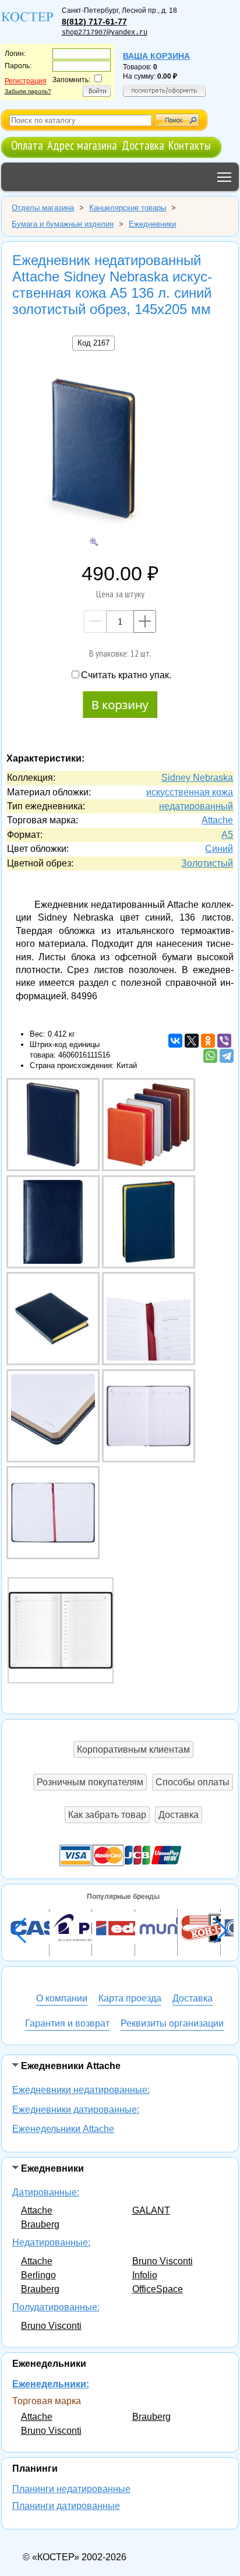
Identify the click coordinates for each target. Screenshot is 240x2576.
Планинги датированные (66, 2506)
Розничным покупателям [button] (90, 1782)
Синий (219, 849)
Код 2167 (93, 343)
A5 (227, 835)
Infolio (145, 2275)
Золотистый (207, 863)
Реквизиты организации (172, 2023)
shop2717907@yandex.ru (105, 33)
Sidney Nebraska (197, 778)
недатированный (196, 806)
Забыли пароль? (28, 91)
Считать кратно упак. (126, 675)
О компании (62, 1998)
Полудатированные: (56, 2307)
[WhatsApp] (210, 1056)
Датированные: (46, 2192)
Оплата (27, 145)
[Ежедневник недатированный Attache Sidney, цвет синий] (61, 1630)
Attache (37, 2210)
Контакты (190, 145)
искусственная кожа (190, 792)
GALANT (151, 2210)
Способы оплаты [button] (193, 1782)
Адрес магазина (82, 145)
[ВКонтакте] (175, 1041)
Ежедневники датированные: (76, 2110)
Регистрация (26, 81)
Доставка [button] (179, 1815)
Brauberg (40, 2224)
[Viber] (224, 1041)
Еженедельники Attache (63, 2129)
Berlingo (38, 2275)
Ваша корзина (156, 56)
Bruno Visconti (163, 2261)
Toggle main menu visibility (225, 177)
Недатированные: (51, 2242)
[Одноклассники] (208, 1041)
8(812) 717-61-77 (94, 22)
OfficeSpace (158, 2289)
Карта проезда (130, 1998)
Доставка (143, 145)
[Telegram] (227, 1056)
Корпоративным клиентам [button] (133, 1749)
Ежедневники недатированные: (81, 2090)
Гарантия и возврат (67, 2023)
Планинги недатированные (71, 2489)
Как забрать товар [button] (107, 1815)
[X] (192, 1041)
